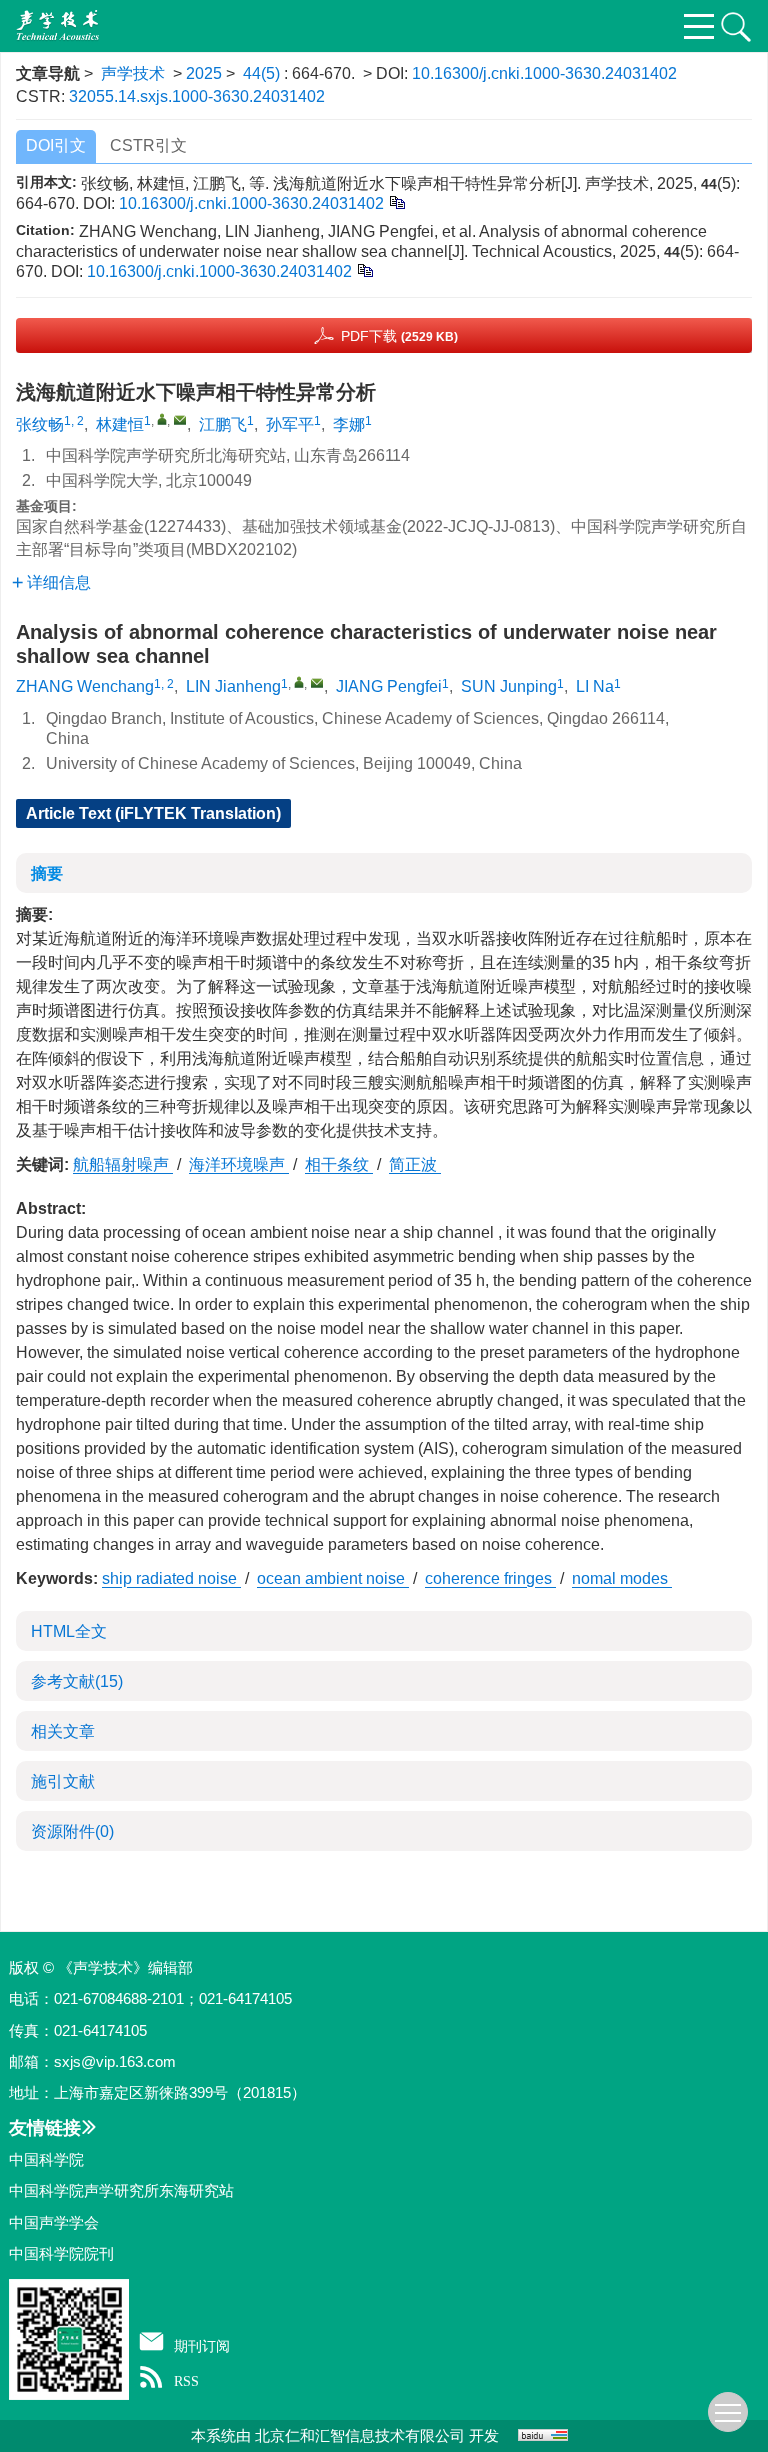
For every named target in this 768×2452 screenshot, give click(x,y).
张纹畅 (40, 424)
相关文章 (63, 1731)
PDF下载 (399, 336)
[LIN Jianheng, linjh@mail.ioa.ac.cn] (299, 682)
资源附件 (72, 1831)
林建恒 (120, 424)
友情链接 (45, 2128)
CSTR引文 (148, 145)
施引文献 (63, 1781)
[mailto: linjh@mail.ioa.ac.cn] (317, 683)
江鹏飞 (223, 424)
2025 (204, 73)
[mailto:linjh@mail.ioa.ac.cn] (180, 420)
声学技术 (133, 73)
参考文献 (77, 1681)
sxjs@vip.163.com (115, 2061)
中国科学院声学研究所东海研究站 (121, 2190)
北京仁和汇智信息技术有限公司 (360, 2435)
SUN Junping (509, 686)
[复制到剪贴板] (396, 201)
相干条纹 (339, 1164)
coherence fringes (490, 1578)
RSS (186, 2381)
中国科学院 (46, 2159)
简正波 (415, 1164)
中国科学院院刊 (61, 2253)
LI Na (595, 686)
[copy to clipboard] (364, 269)
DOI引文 (56, 145)
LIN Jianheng (233, 686)
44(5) (263, 73)
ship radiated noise (171, 1578)
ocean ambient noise (333, 1578)
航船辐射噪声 (123, 1164)
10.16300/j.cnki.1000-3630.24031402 (544, 73)
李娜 (349, 424)
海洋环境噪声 (239, 1164)
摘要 (47, 873)
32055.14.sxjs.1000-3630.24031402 (197, 96)
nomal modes (622, 1578)
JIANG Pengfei (389, 686)
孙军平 (290, 424)
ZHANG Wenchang (85, 686)
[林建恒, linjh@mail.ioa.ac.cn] (162, 419)
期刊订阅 (202, 2346)
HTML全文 (69, 1631)
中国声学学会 (54, 2222)
